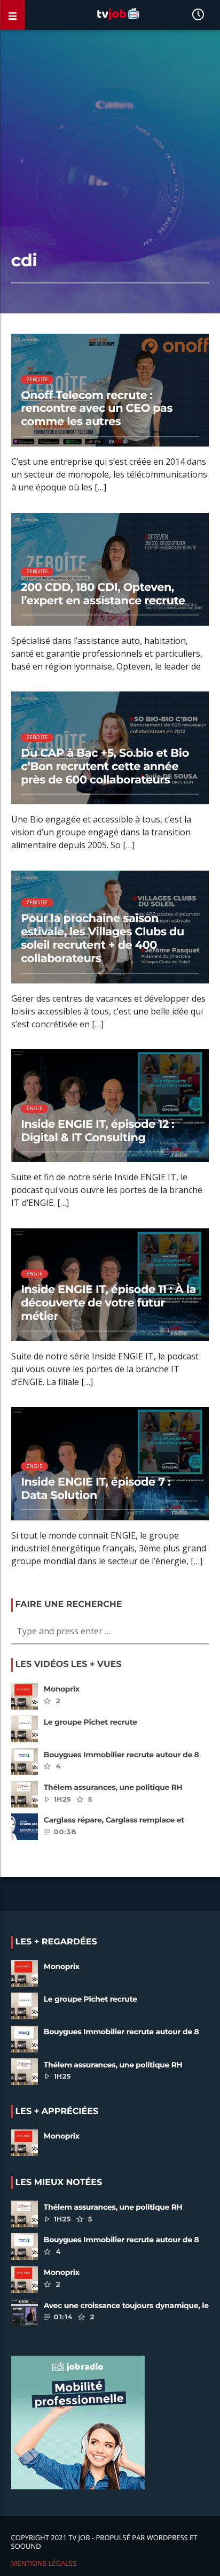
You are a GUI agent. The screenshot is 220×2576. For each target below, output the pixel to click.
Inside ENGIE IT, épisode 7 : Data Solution (96, 1489)
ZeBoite (37, 379)
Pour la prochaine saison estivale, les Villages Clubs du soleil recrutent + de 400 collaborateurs (103, 939)
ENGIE (34, 1108)
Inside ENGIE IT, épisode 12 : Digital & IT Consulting (97, 1131)
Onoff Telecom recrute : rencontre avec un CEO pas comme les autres (97, 409)
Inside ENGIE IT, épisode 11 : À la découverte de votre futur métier (108, 1303)
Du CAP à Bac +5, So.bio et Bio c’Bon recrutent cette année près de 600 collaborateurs (105, 767)
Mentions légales (44, 2563)
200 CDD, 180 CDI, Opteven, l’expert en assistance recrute (103, 594)
